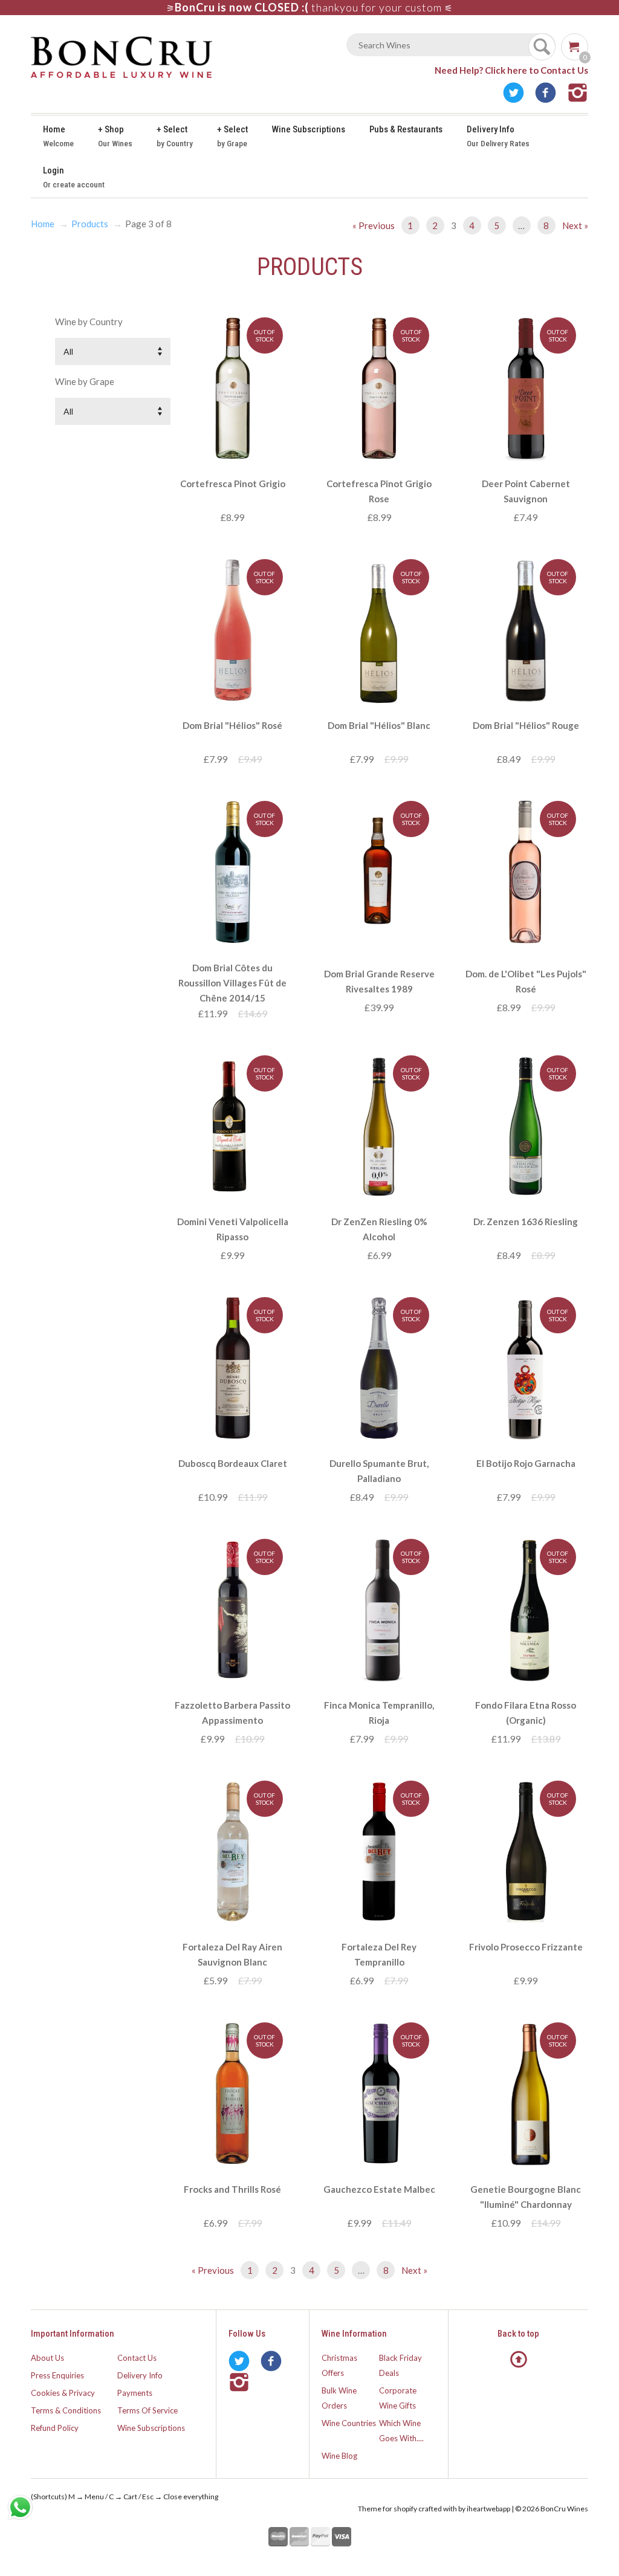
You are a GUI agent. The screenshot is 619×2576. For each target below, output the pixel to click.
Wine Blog (339, 2456)
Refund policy (55, 2428)
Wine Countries (349, 2423)
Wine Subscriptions (309, 129)
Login (74, 177)
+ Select (175, 136)
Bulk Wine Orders (339, 2398)
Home (58, 136)
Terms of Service (147, 2410)
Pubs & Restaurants (406, 129)
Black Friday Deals (400, 2365)
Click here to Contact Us (536, 70)
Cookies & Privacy (63, 2393)
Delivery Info (498, 136)
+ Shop (115, 136)
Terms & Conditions (66, 2410)
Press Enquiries (57, 2375)
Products (90, 224)
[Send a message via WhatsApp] (20, 2507)
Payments (135, 2393)
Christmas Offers (339, 2365)
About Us (47, 2358)
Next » (575, 225)
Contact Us (137, 2358)
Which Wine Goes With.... (401, 2431)
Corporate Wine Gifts (398, 2398)
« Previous (374, 225)
